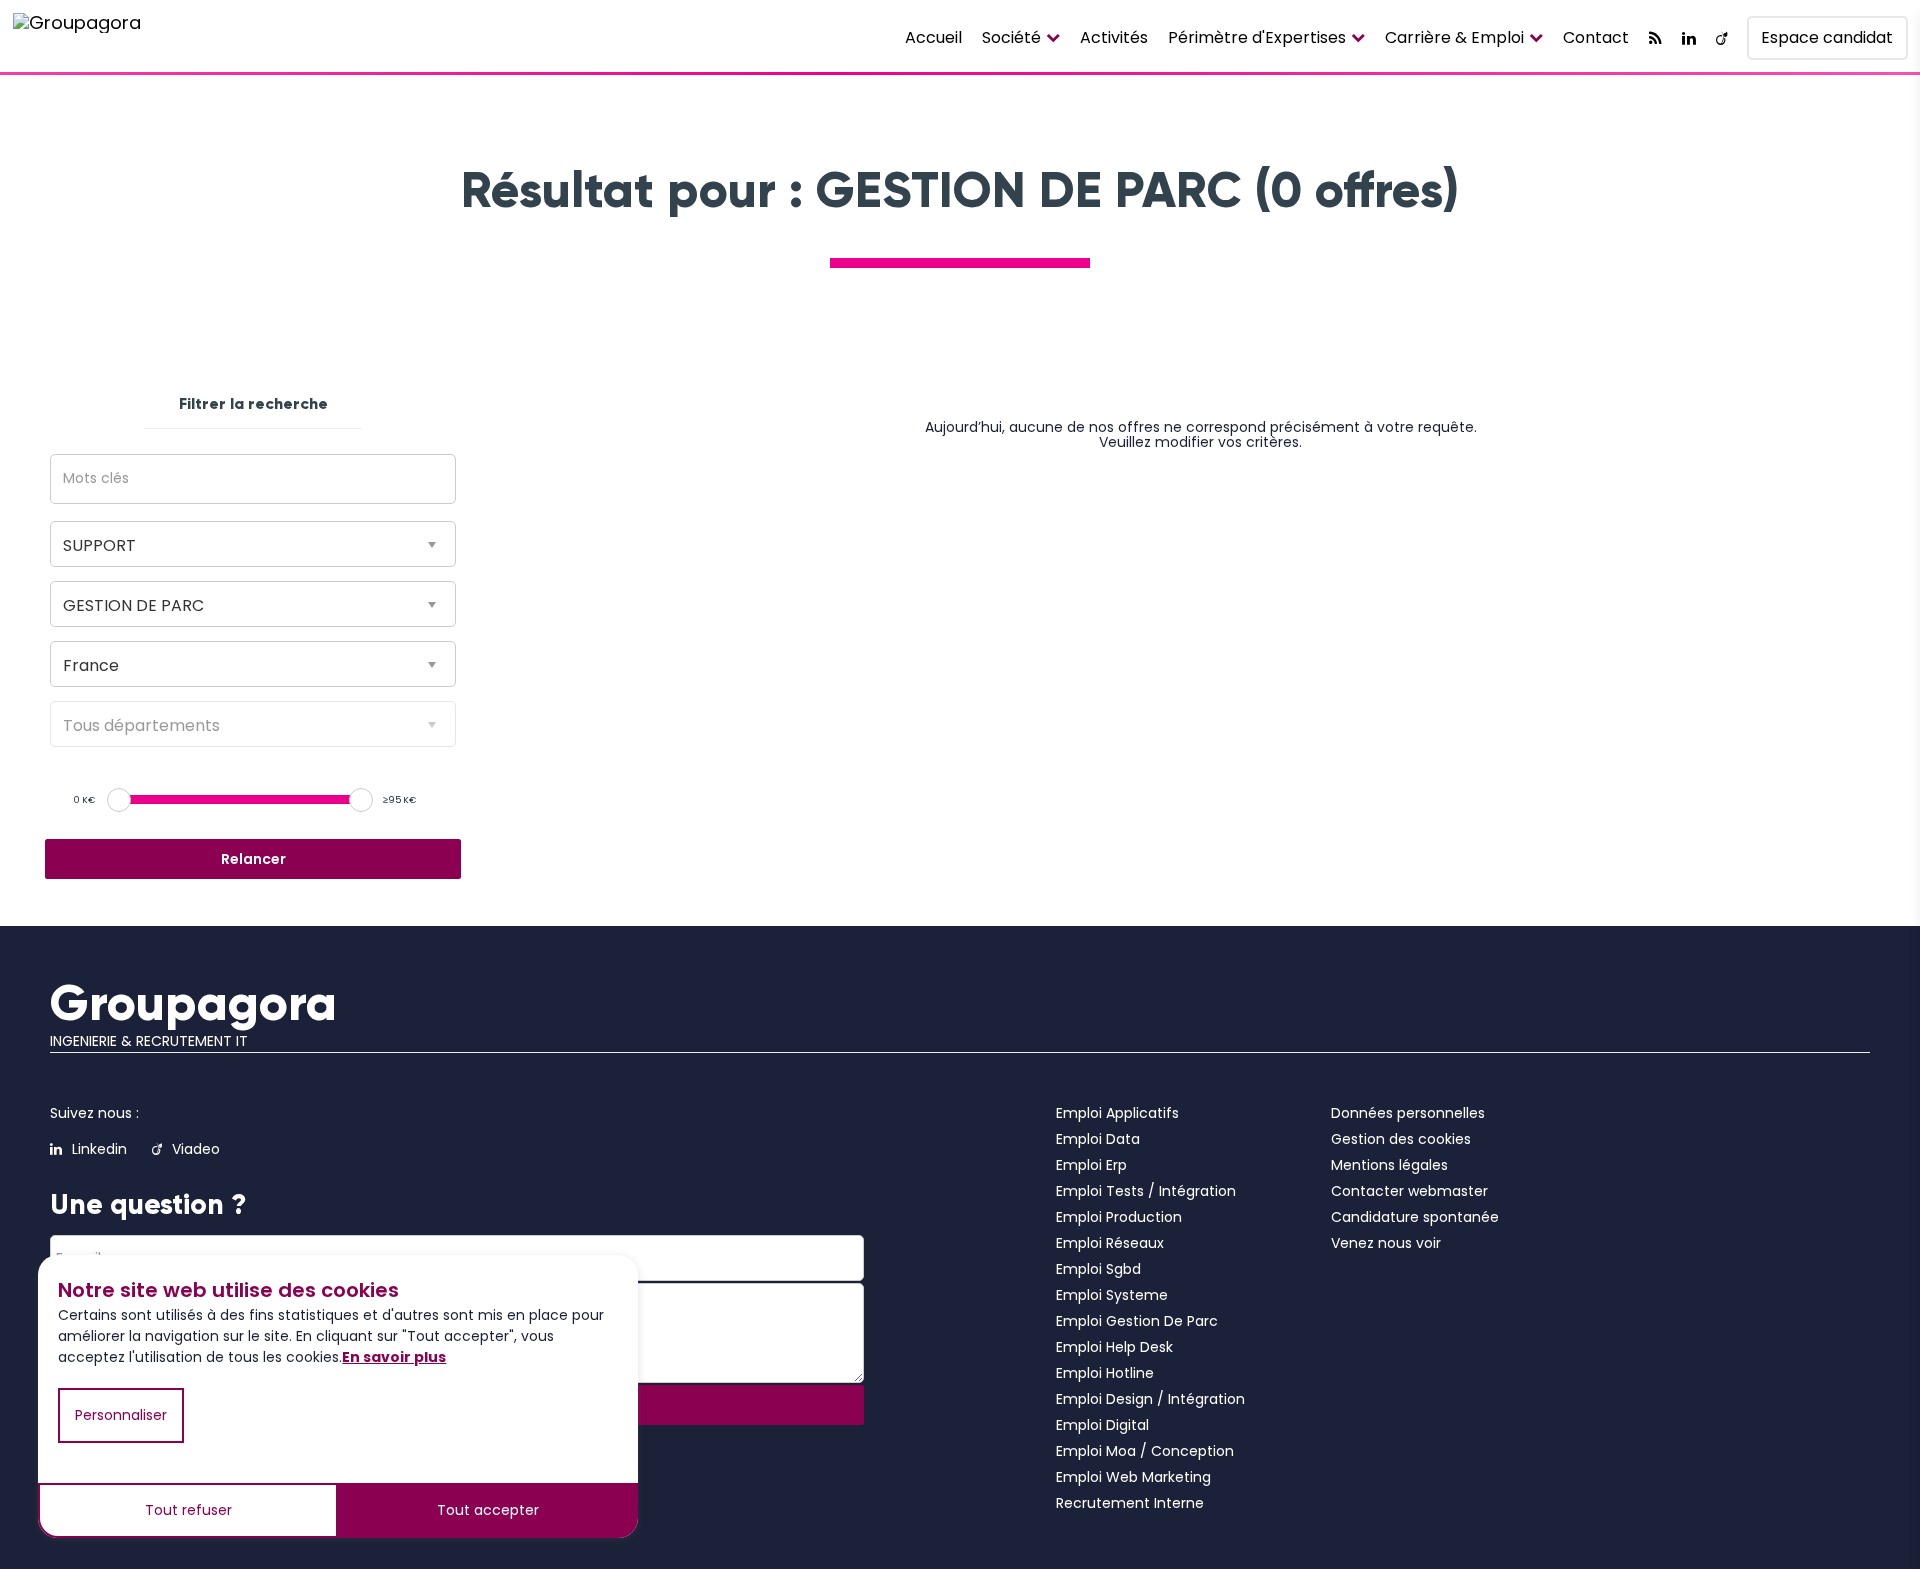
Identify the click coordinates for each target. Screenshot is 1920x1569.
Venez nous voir (1386, 1243)
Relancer (253, 859)
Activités (1114, 37)
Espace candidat (1827, 37)
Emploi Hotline (1105, 1373)
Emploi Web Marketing (1133, 1477)
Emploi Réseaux (1110, 1243)
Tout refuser (188, 1510)
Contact (1596, 37)
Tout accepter (488, 1510)
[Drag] (119, 800)
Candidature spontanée (1415, 1217)
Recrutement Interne (1130, 1503)
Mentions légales (1389, 1165)
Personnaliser (121, 1415)
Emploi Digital (1102, 1425)
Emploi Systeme (1112, 1295)
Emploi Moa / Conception (1145, 1451)
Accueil (933, 37)
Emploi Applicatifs (1117, 1113)
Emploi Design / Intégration (1150, 1399)
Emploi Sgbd (1098, 1269)
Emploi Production (1119, 1217)
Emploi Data (1098, 1139)
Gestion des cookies (1401, 1139)
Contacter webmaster (1409, 1191)
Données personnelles (1408, 1113)
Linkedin (99, 1149)
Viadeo (196, 1149)
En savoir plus (394, 1357)
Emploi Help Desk (1114, 1347)
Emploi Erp (1091, 1165)
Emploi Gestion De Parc (1137, 1321)
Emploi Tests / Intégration (1146, 1191)
